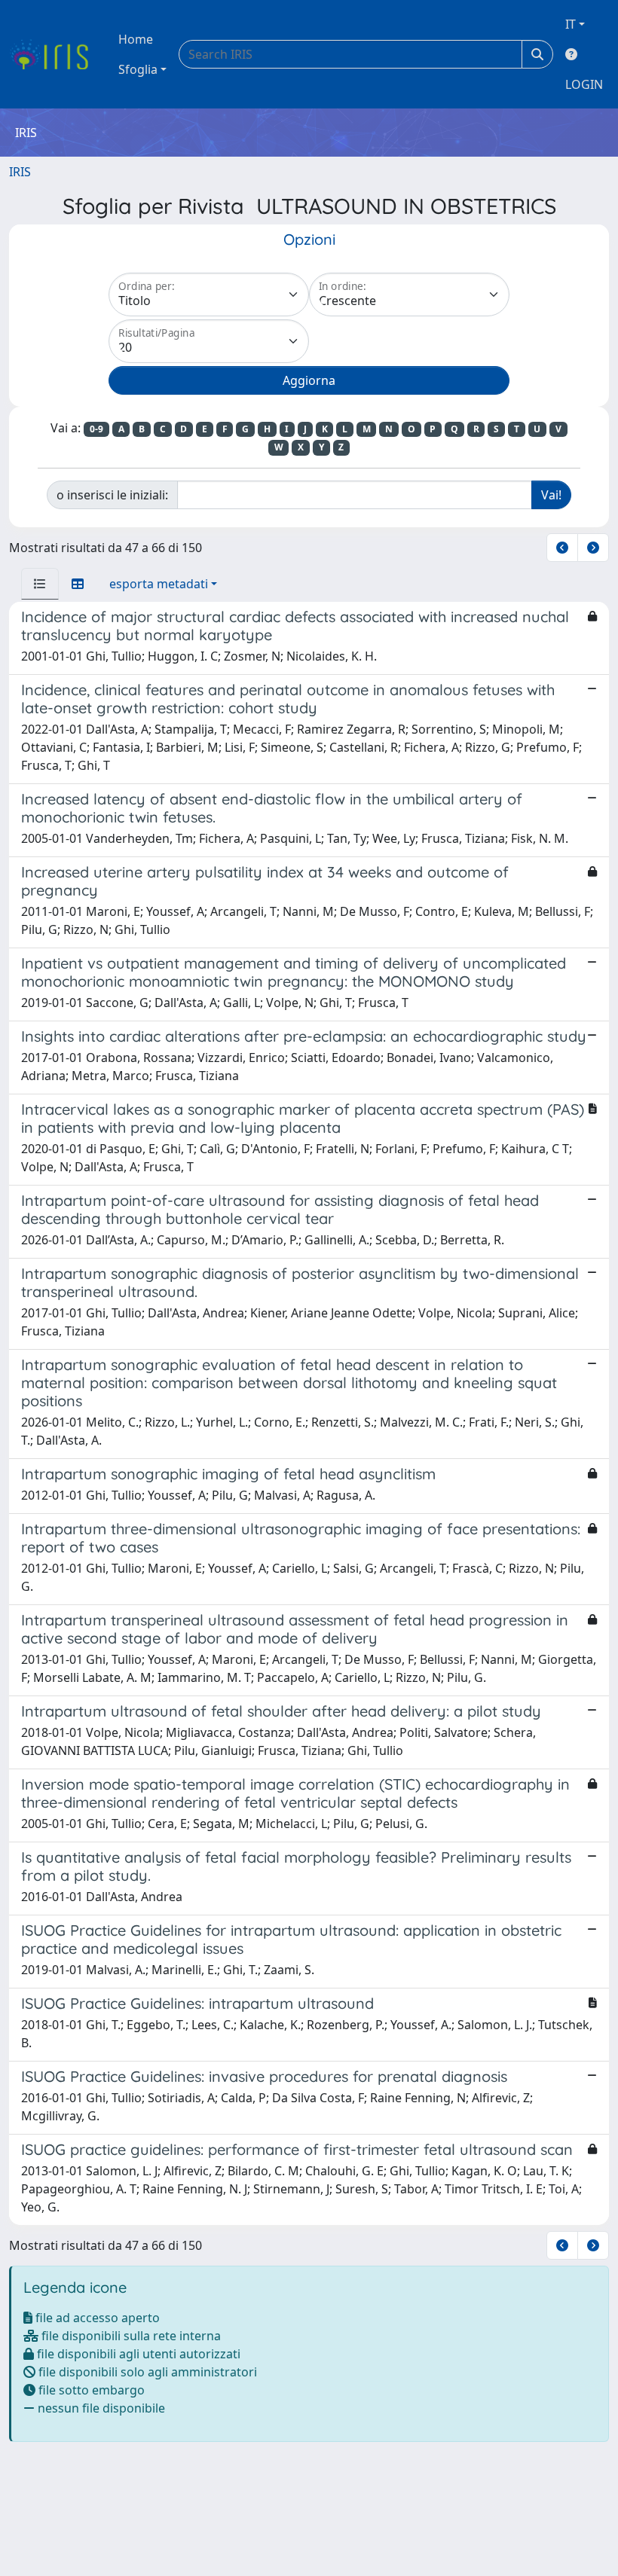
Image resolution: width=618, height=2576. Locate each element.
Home (136, 39)
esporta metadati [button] (159, 584)
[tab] (40, 584)
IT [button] (571, 24)
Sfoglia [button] (138, 69)
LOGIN (584, 84)
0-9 (96, 429)
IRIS (20, 172)
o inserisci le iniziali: (112, 495)
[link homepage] (55, 54)
